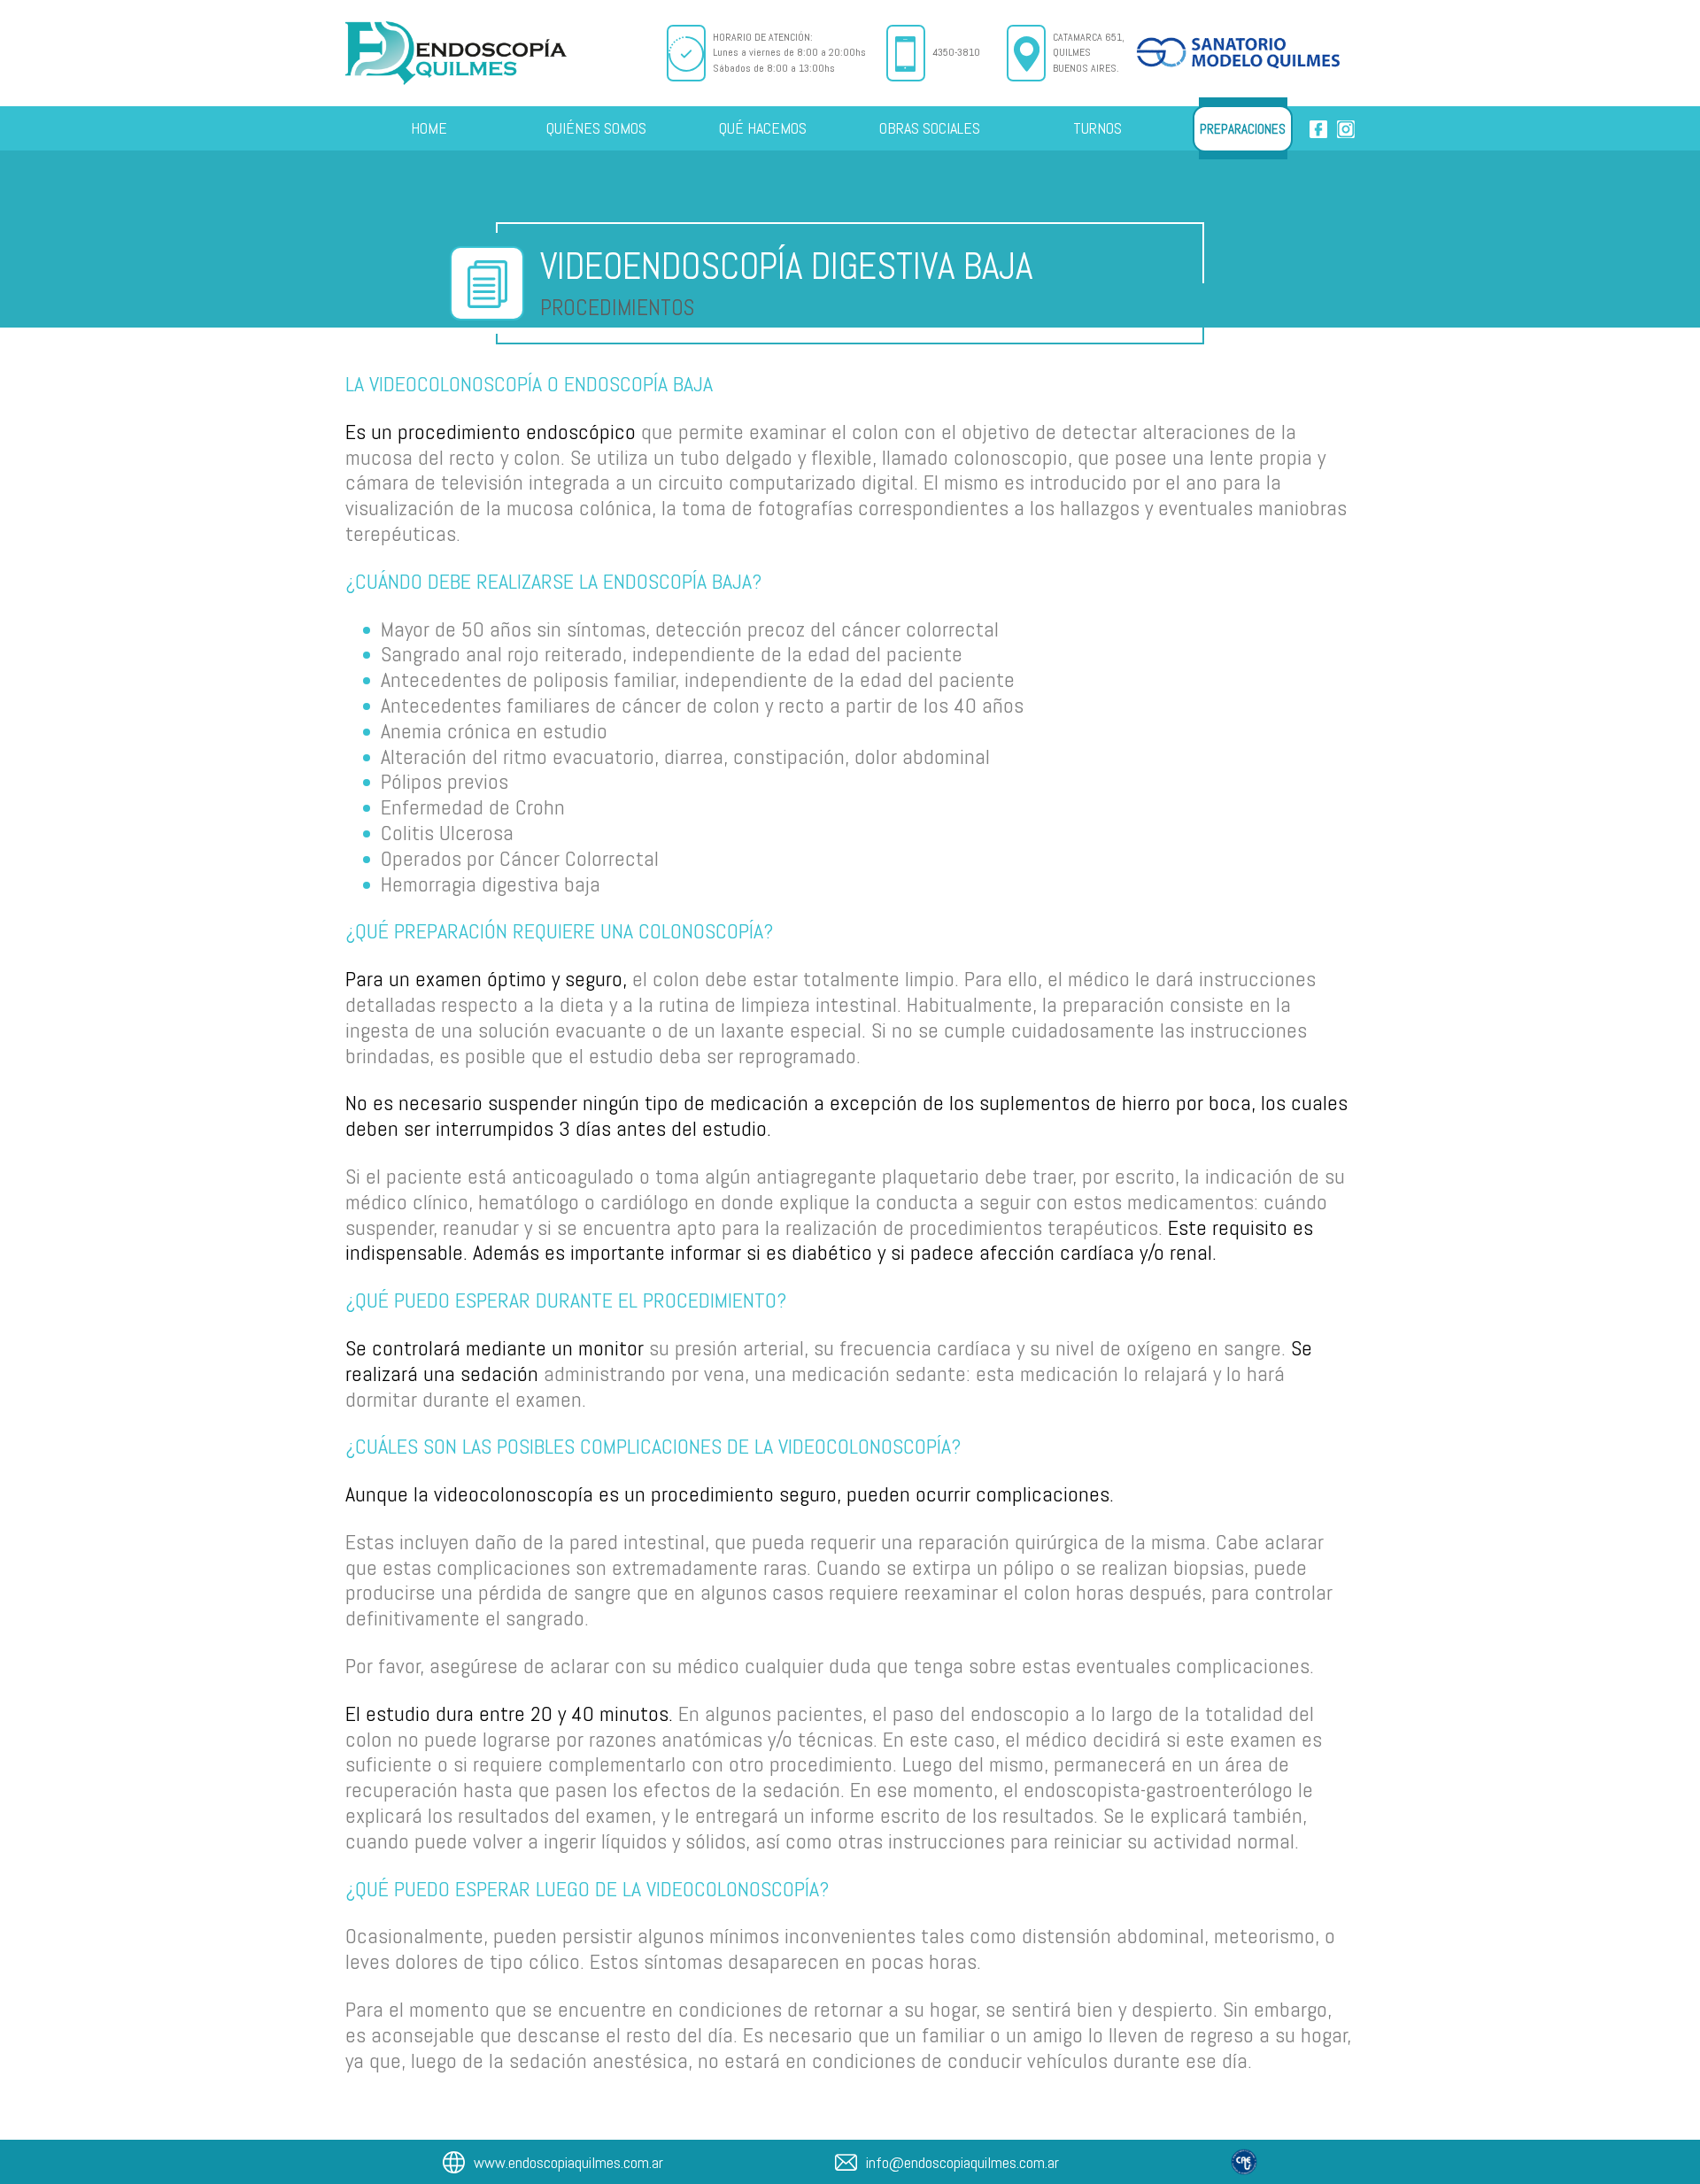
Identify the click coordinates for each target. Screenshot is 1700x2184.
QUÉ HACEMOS (763, 128)
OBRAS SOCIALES (930, 128)
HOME (429, 128)
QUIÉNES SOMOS (596, 128)
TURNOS (1097, 128)
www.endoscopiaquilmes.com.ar (568, 2162)
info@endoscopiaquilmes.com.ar (962, 2162)
